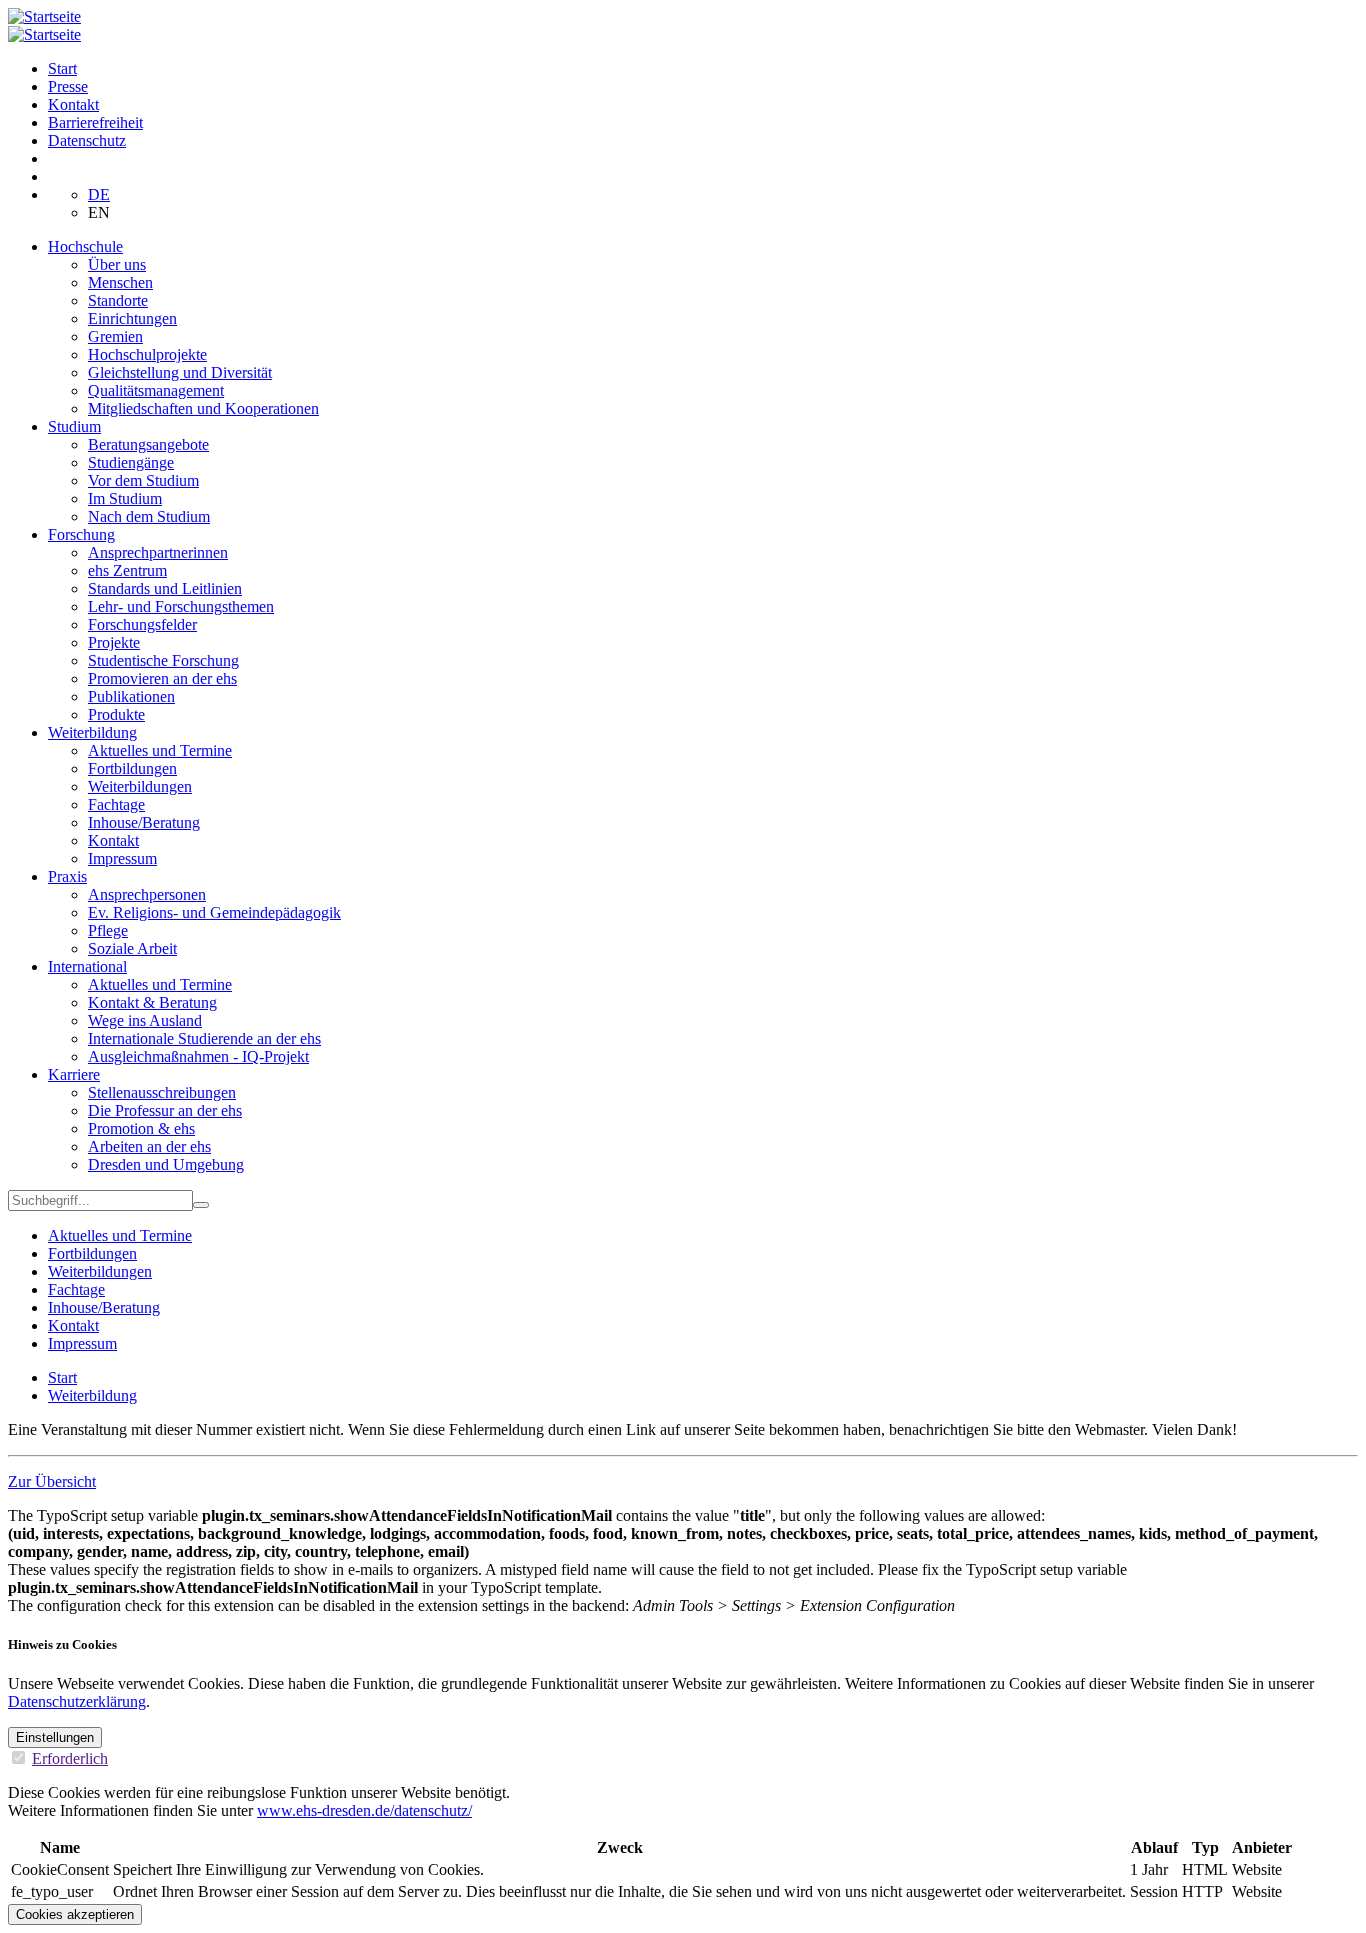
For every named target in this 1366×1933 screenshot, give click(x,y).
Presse (68, 86)
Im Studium (125, 498)
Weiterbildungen (140, 786)
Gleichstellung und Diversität (180, 372)
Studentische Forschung (163, 660)
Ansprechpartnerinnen (158, 552)
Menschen (120, 282)
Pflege (108, 930)
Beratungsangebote (148, 444)
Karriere (74, 1074)
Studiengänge (131, 462)
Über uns (117, 264)
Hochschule (85, 246)
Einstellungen (55, 1737)
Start (62, 68)
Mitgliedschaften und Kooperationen (203, 408)
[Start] (44, 16)
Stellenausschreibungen (162, 1092)
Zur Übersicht (52, 1481)
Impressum (122, 858)
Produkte (116, 714)
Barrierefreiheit (95, 122)
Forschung (81, 534)
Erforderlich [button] (70, 1758)
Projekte (114, 642)
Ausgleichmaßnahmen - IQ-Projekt (198, 1056)
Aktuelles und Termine (160, 750)
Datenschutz (87, 140)
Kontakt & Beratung (152, 1002)
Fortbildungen (132, 768)
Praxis (67, 876)
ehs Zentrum (127, 570)
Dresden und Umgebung (166, 1164)
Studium (74, 426)
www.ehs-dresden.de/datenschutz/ (364, 1810)
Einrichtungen (132, 318)
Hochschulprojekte (147, 354)
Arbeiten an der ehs (149, 1146)
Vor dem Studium (143, 480)
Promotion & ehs (141, 1128)
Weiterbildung (92, 732)
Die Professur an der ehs (165, 1110)
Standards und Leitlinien (165, 588)
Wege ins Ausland (145, 1020)
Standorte (118, 300)
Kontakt (73, 104)
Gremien (115, 336)
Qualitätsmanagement (156, 390)
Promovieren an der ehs (162, 678)
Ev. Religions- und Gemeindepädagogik (214, 912)
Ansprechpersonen (147, 894)
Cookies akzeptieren (75, 1914)
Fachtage (116, 804)
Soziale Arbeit (132, 948)
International (87, 966)
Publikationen (131, 696)
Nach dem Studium (149, 516)
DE (99, 194)
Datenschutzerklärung (77, 1701)
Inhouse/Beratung (144, 822)
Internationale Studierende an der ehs (204, 1038)
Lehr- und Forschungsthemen (181, 606)
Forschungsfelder (142, 624)
